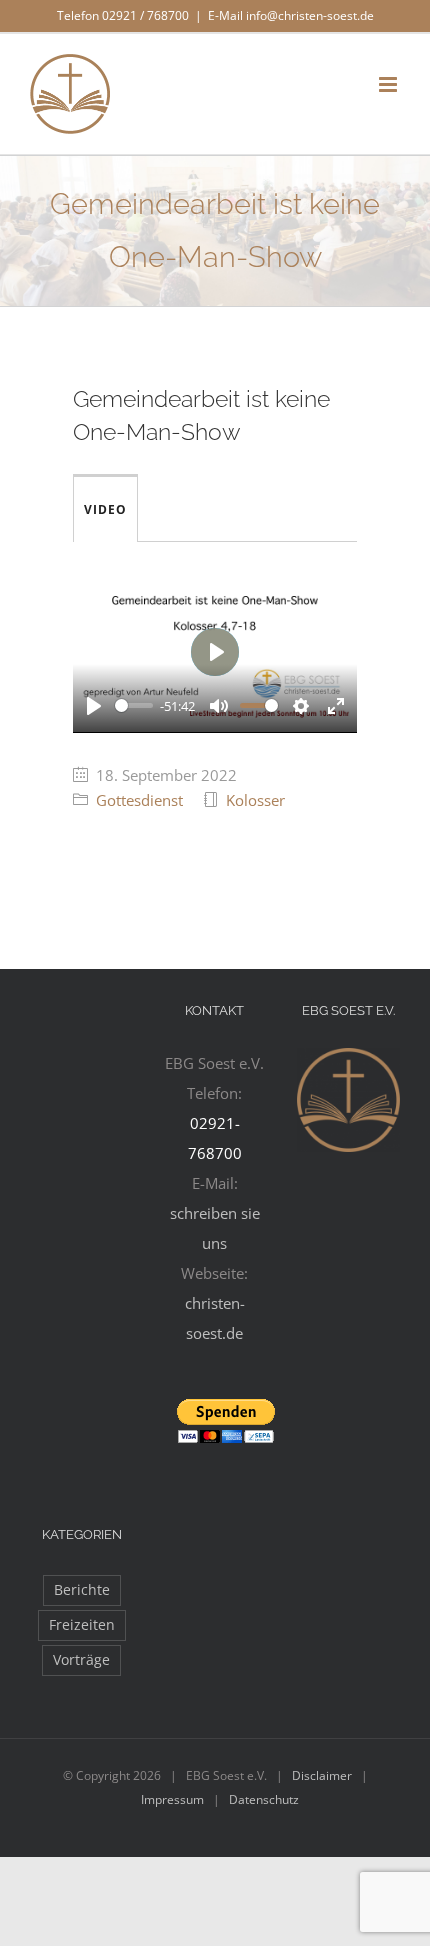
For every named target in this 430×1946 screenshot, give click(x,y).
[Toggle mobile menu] (389, 84)
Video (105, 509)
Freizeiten (82, 1625)
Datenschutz (264, 1799)
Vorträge (81, 1660)
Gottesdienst (139, 800)
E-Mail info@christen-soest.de (291, 15)
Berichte (82, 1590)
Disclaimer (322, 1775)
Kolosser (255, 800)
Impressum (172, 1799)
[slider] (134, 705)
